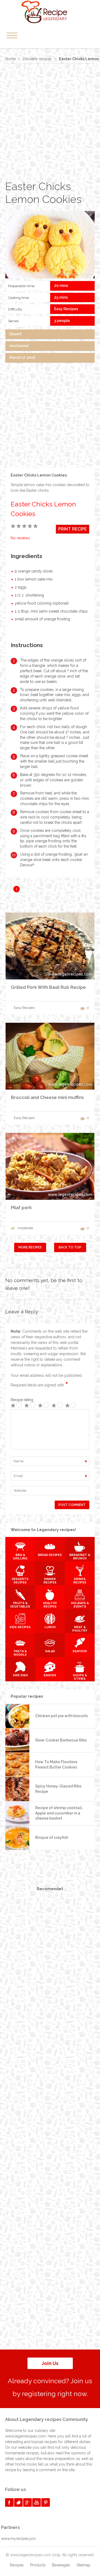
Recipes (17, 2565)
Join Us (50, 2363)
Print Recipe (73, 529)
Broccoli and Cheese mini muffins (47, 1097)
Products (38, 2565)
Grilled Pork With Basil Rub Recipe (48, 987)
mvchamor (19, 346)
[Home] (50, 12)
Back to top (70, 1247)
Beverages (61, 2565)
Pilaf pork (21, 1208)
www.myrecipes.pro (18, 2539)
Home (10, 59)
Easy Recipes (66, 309)
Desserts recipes (37, 59)
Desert (15, 334)
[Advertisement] (50, 122)
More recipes (30, 1247)
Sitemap (83, 2565)
